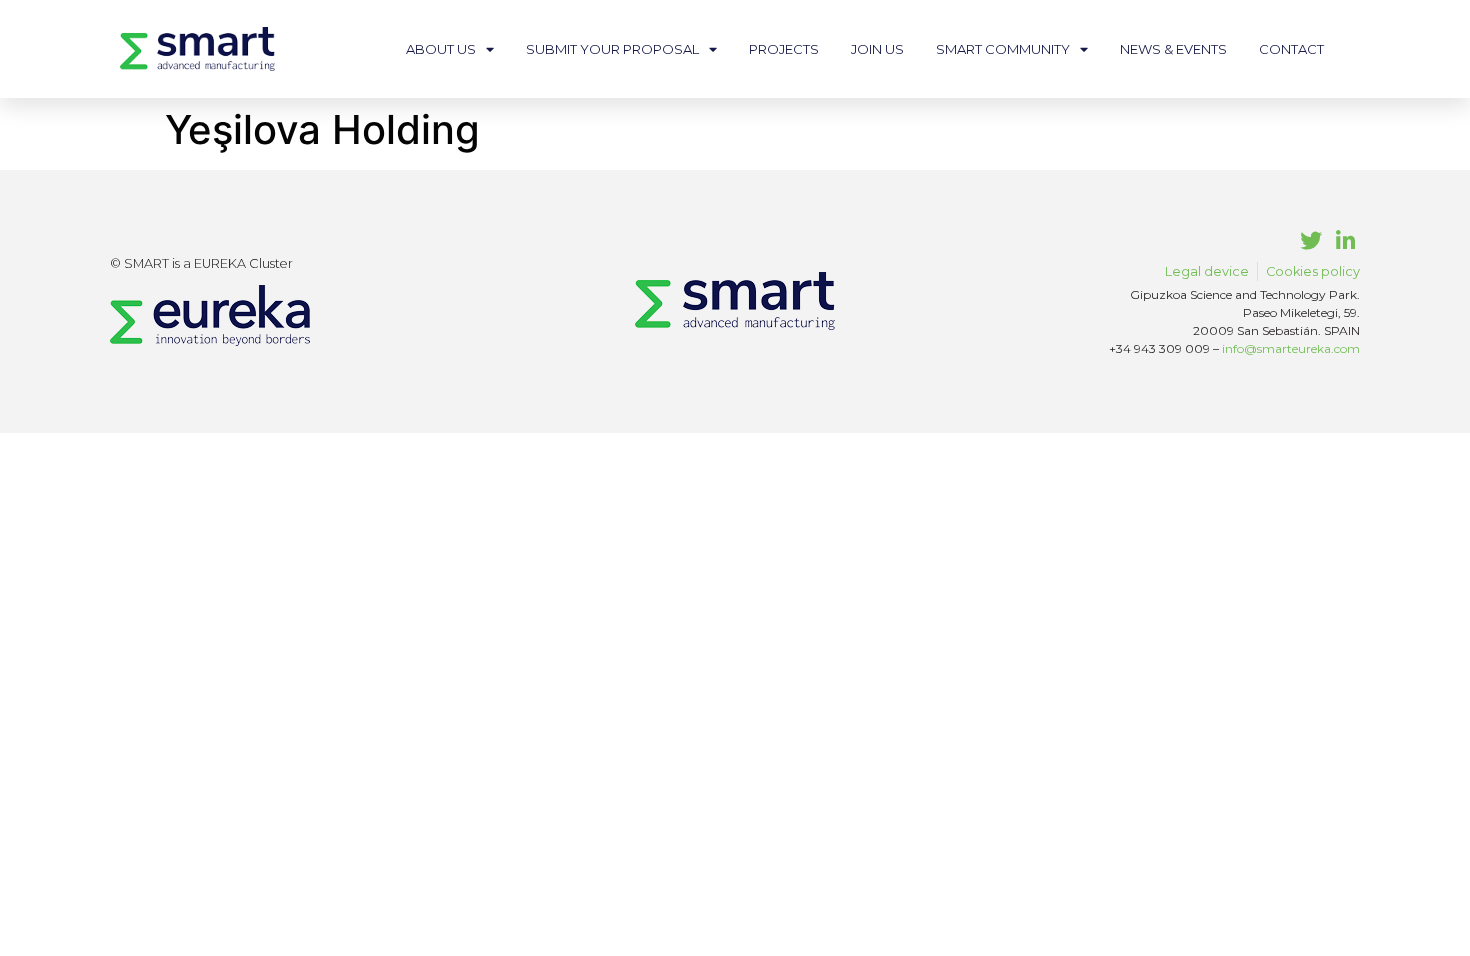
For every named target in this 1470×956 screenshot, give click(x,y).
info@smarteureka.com (1291, 348)
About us (441, 49)
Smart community (1003, 49)
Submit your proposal (612, 49)
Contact (1291, 49)
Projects (784, 49)
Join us (877, 49)
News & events (1173, 49)
